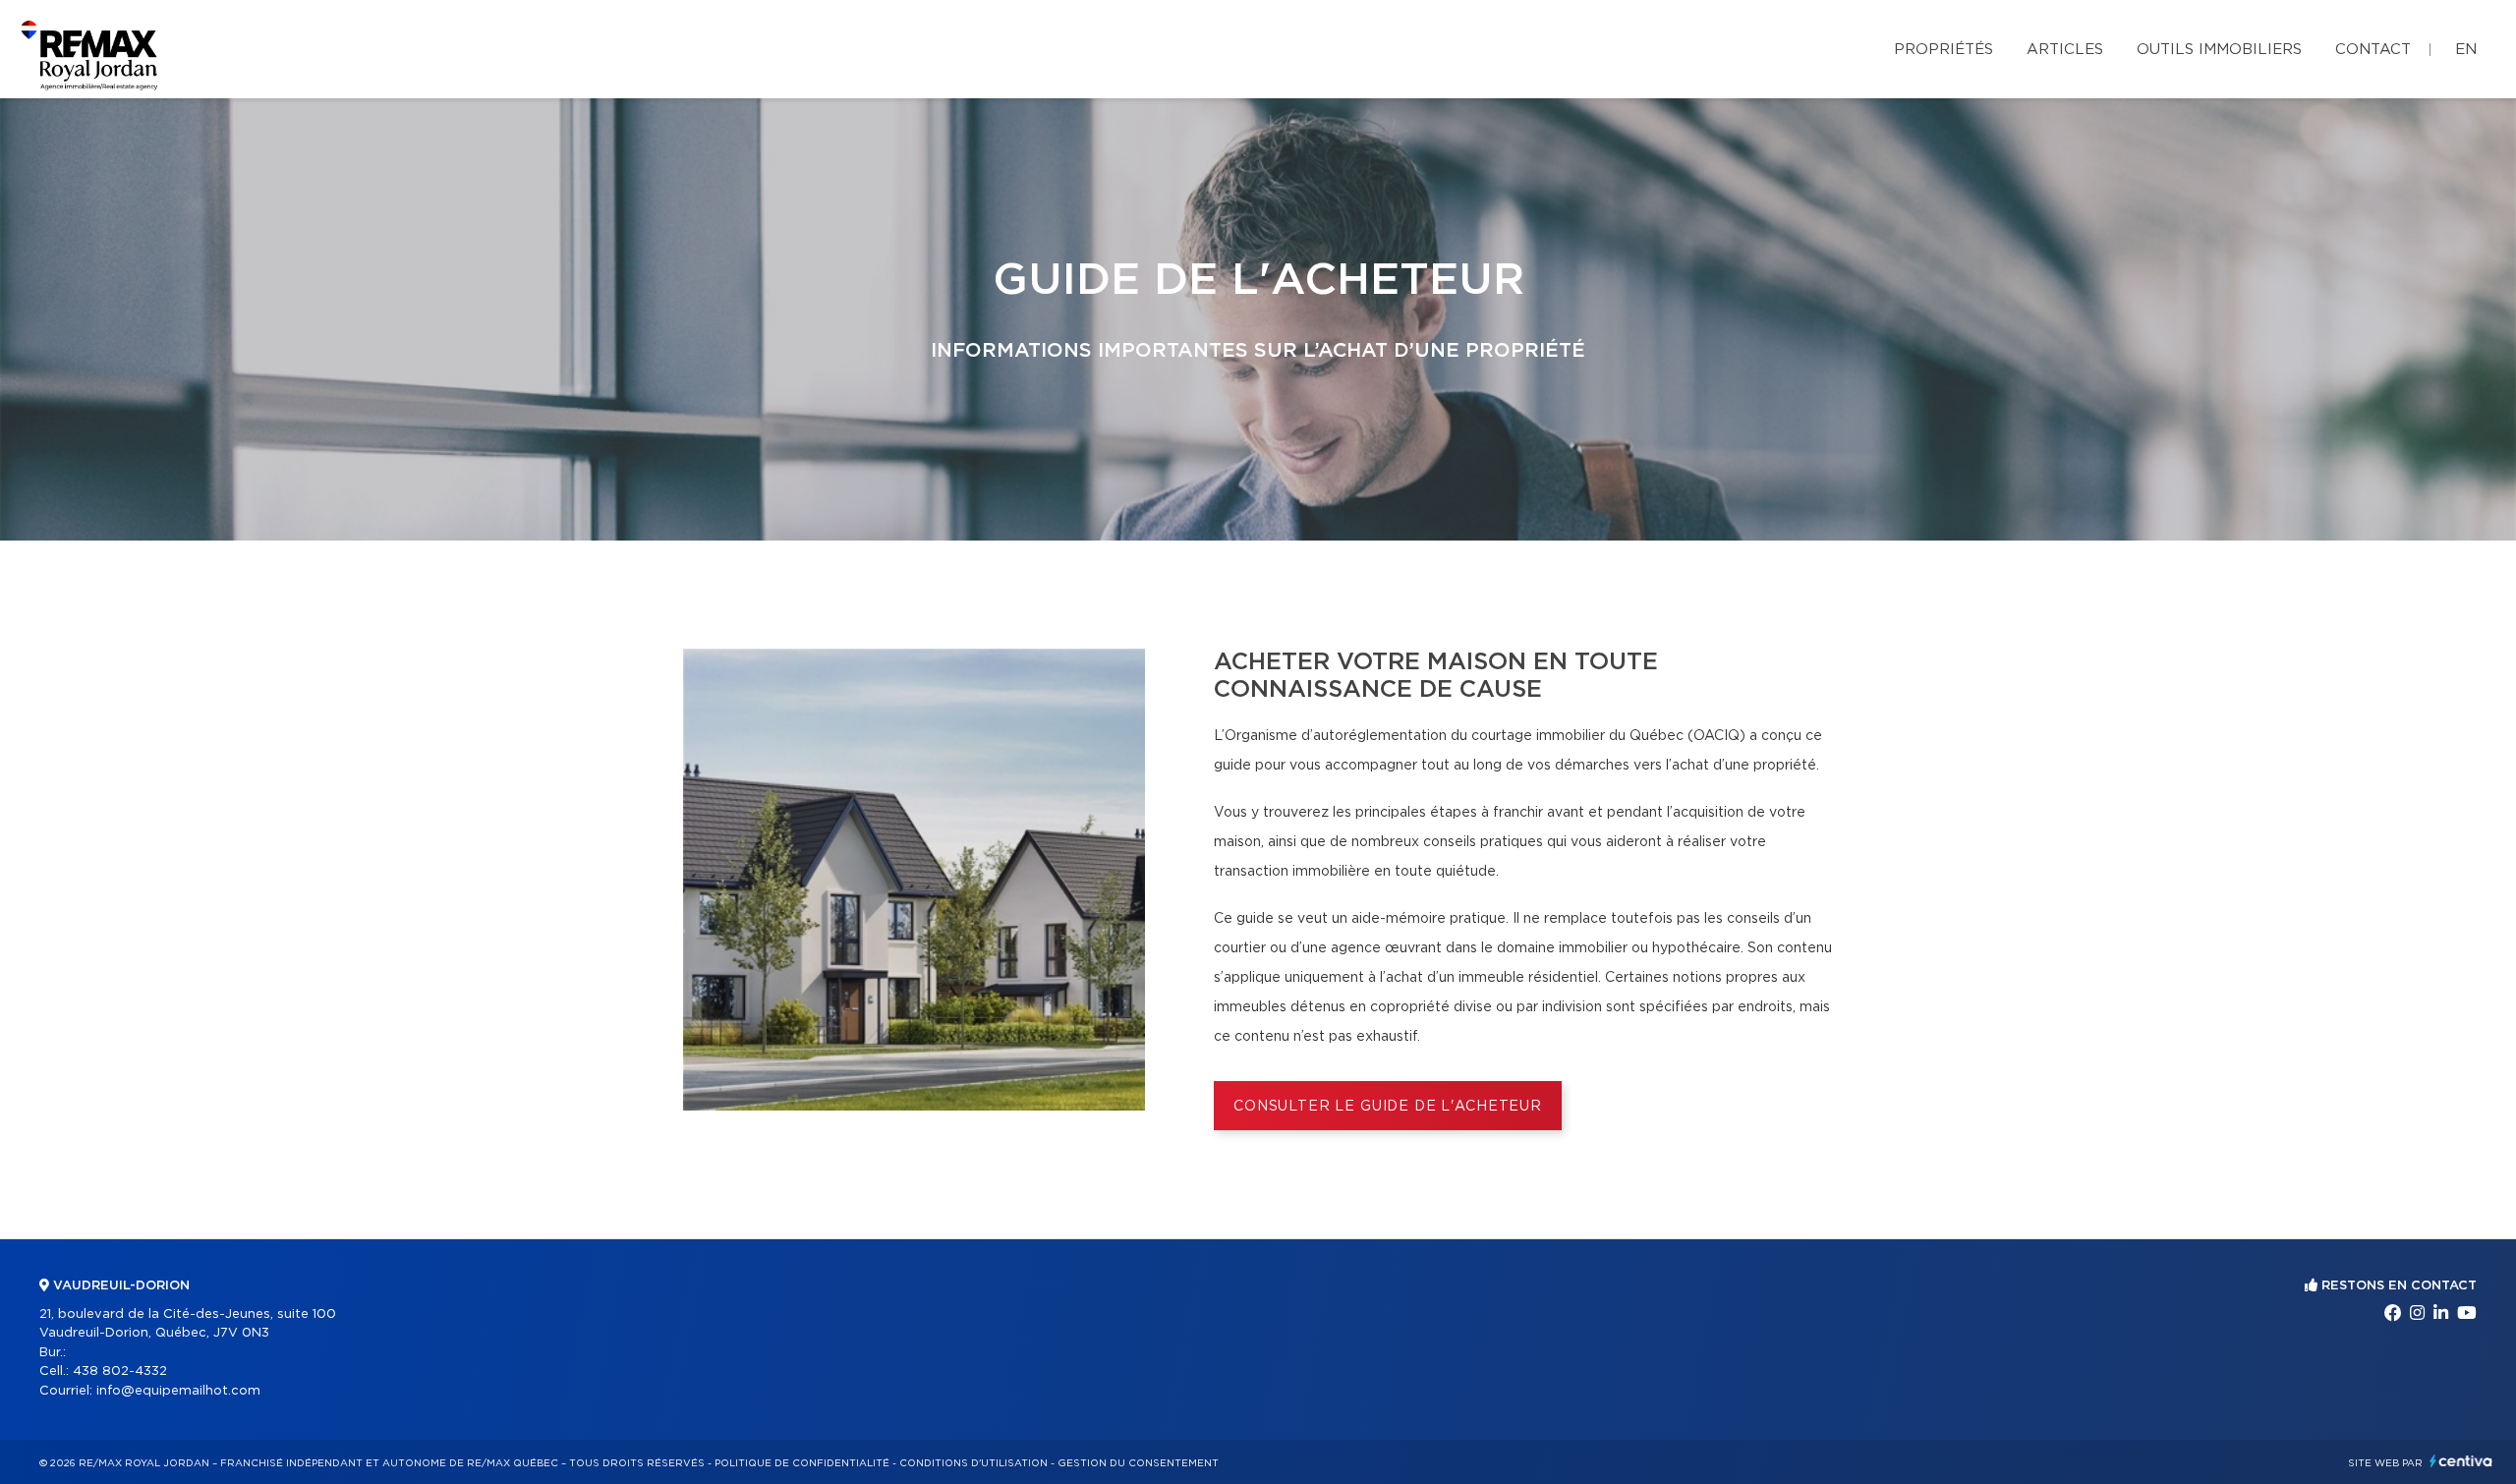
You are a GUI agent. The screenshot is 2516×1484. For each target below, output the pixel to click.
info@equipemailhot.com (178, 1391)
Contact (2373, 50)
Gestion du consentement (1138, 1463)
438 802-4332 (120, 1371)
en (2466, 50)
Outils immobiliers (2219, 50)
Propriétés (1944, 50)
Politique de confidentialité (802, 1463)
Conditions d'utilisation (973, 1463)
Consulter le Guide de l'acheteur (1388, 1107)
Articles (2065, 50)
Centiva (2461, 1461)
